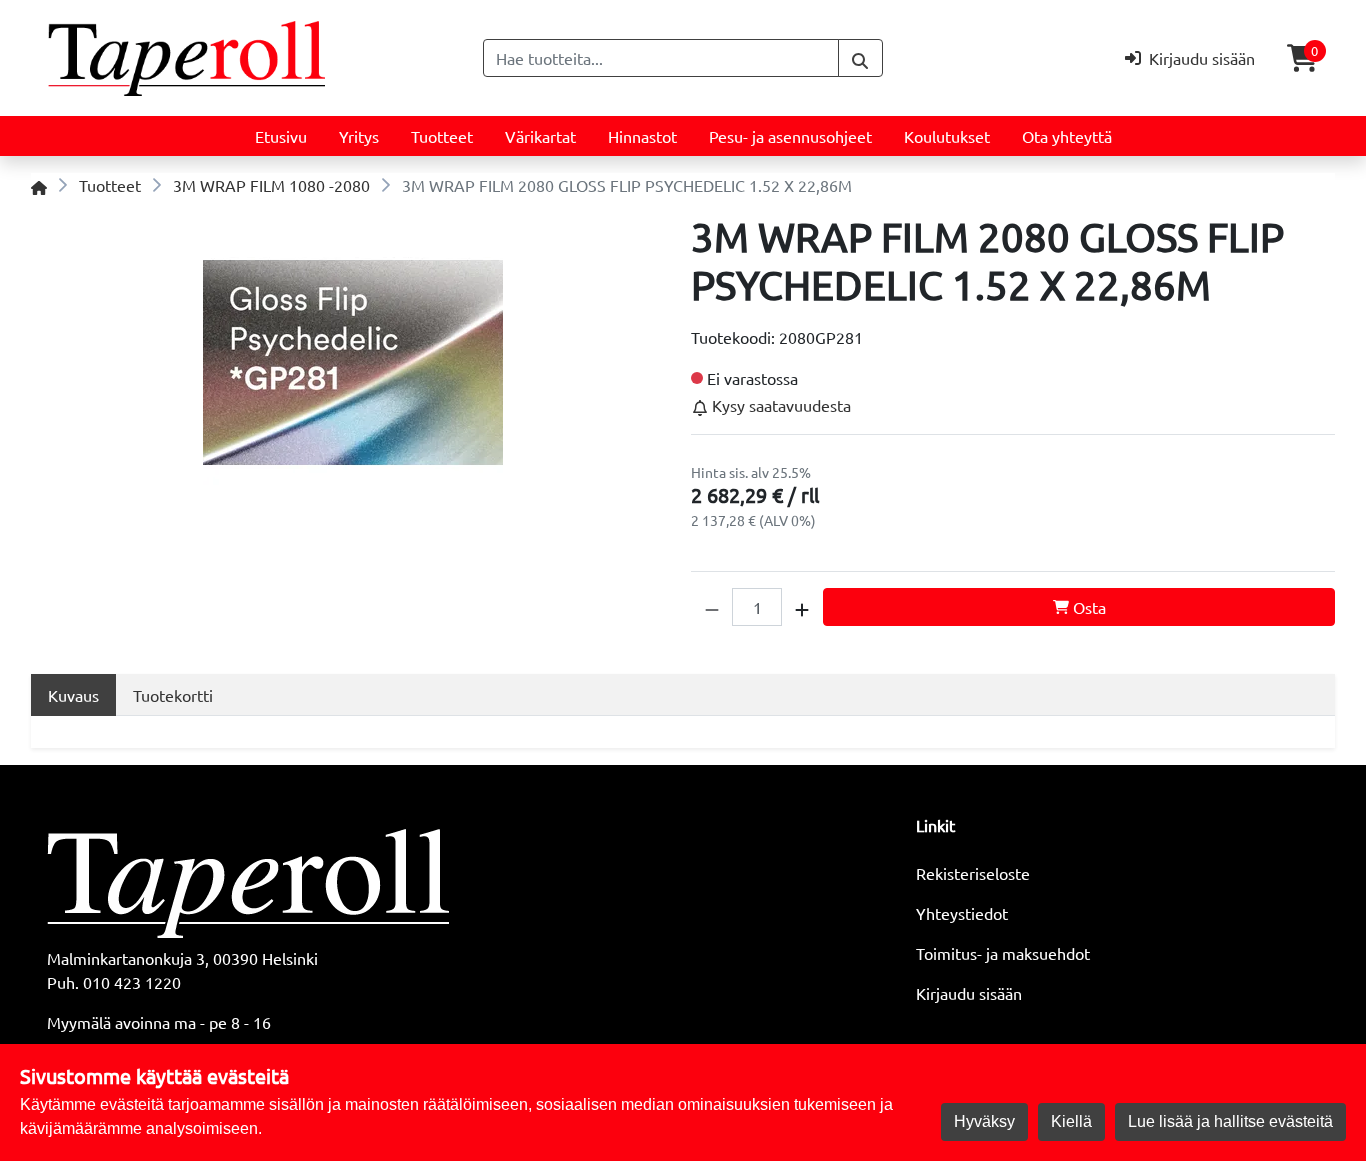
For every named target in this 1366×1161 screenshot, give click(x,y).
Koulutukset (947, 136)
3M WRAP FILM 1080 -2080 (271, 185)
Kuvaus (73, 695)
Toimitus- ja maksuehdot (1003, 953)
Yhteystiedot (962, 913)
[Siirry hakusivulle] (860, 58)
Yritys (359, 136)
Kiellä (1071, 1121)
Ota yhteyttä (1067, 136)
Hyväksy (984, 1121)
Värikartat (540, 136)
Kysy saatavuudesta (779, 405)
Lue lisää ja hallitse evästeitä (1230, 1121)
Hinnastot (642, 136)
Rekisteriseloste (973, 873)
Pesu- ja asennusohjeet (790, 136)
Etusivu (281, 136)
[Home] (39, 185)
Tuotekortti (173, 695)
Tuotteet (442, 136)
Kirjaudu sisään (969, 993)
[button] (712, 607)
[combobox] (661, 58)
